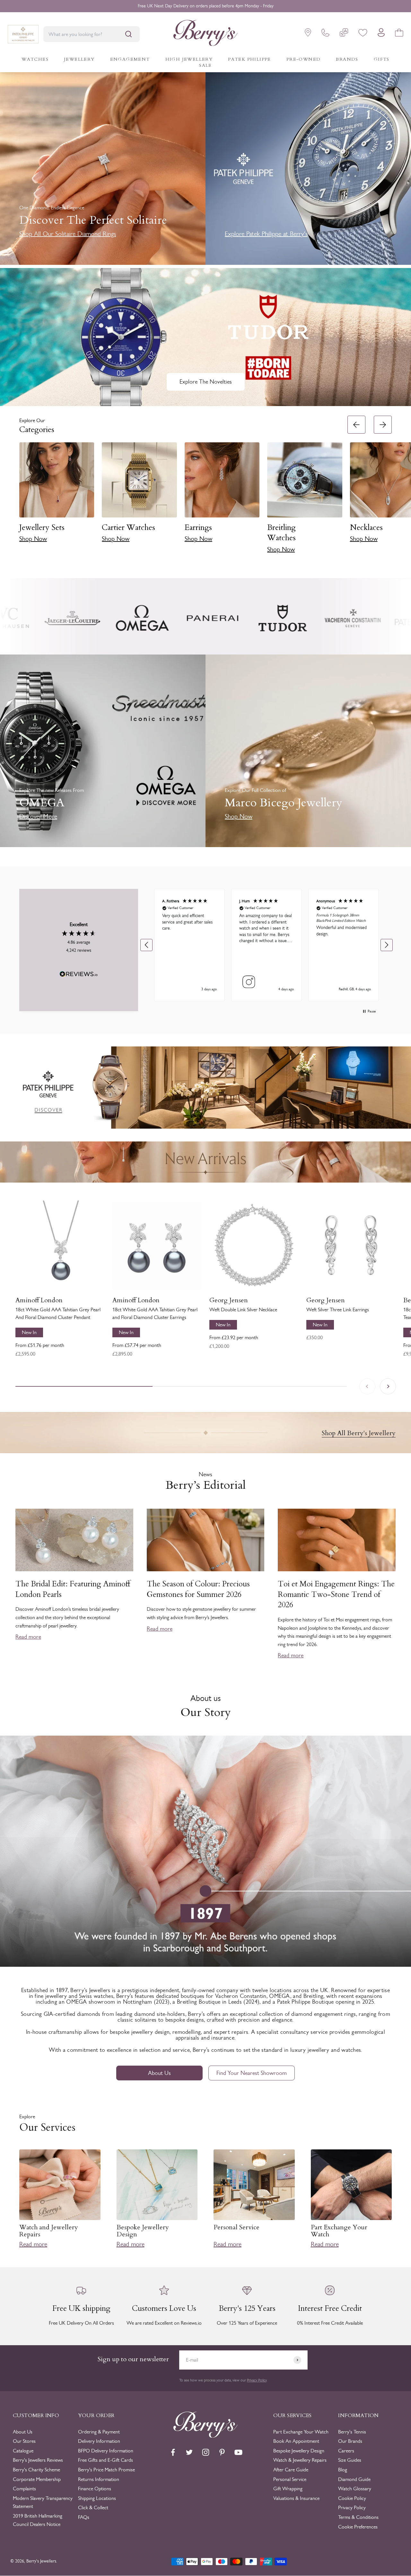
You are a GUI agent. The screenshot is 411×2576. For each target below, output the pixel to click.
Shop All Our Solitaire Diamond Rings (68, 234)
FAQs (84, 2517)
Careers (346, 2451)
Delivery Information (99, 2441)
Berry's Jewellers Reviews (38, 2460)
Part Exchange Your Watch (301, 2432)
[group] (205, 1088)
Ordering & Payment (99, 2432)
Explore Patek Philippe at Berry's (266, 234)
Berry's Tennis (352, 2432)
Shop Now (33, 539)
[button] (403, 487)
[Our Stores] (308, 34)
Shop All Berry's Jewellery (359, 1433)
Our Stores (24, 2441)
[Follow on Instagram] (206, 2452)
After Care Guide (291, 2470)
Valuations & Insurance (296, 2498)
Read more (28, 1637)
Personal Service (290, 2479)
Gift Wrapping (288, 2489)
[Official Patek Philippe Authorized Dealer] (23, 34)
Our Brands (350, 2441)
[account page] (381, 34)
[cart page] (399, 34)
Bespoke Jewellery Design (299, 2451)
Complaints (24, 2489)
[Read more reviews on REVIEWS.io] (79, 975)
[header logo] (205, 34)
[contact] (325, 34)
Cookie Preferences (358, 2527)
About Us (159, 2073)
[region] (267, 945)
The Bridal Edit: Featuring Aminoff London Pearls (73, 1589)
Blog (343, 2470)
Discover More (38, 816)
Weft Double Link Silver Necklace (243, 1310)
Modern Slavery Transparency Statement (43, 2502)
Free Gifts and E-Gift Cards (105, 2460)
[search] (128, 34)
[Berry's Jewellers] (205, 2436)
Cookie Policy (352, 2498)
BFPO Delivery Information (106, 2451)
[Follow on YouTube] (238, 2452)
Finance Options (95, 2489)
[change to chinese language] (344, 34)
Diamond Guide (354, 2479)
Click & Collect (93, 2507)
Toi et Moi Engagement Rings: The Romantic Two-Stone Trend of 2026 (336, 1594)
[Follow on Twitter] (189, 2452)
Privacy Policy (257, 2380)
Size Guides (350, 2460)
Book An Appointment (296, 2441)
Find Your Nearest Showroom (252, 2073)
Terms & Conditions (358, 2517)
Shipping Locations (97, 2498)
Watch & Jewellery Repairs (300, 2460)
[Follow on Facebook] (173, 2452)
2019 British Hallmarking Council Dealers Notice (38, 2520)
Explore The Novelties (206, 382)
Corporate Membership (37, 2479)
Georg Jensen (229, 1300)
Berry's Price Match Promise (106, 2470)
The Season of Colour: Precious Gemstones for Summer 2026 (198, 1589)
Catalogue (23, 2451)
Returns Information (99, 2479)
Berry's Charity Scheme (36, 2470)
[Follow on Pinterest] (222, 2452)
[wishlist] (363, 34)
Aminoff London (39, 1300)
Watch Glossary (355, 2489)
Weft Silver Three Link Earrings (338, 1310)
